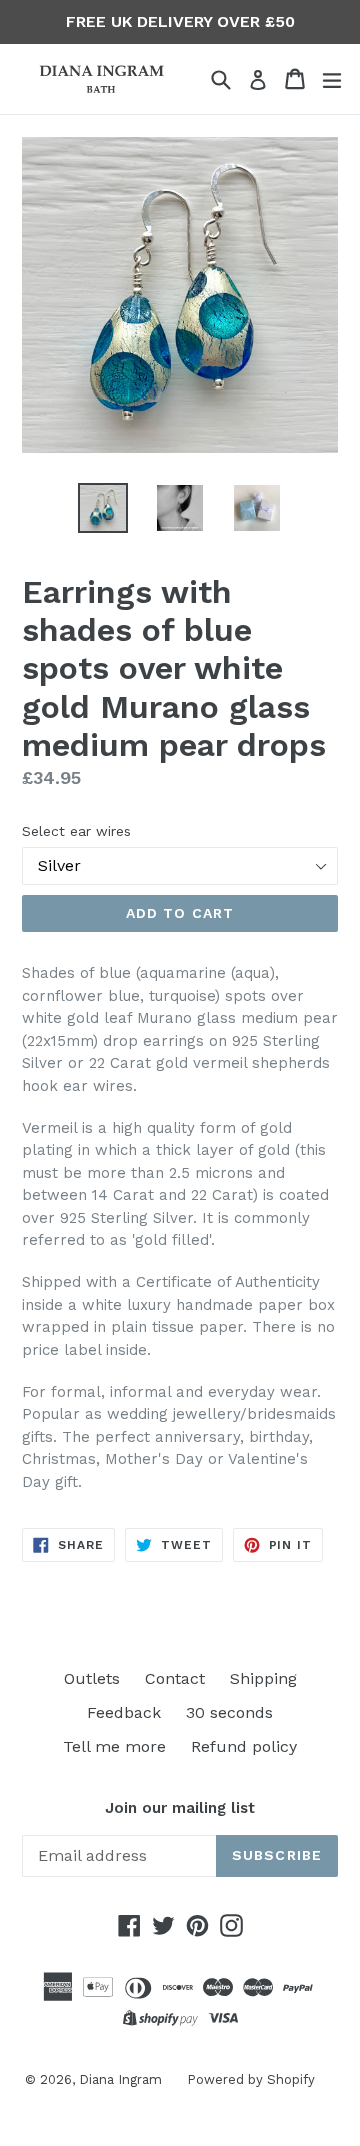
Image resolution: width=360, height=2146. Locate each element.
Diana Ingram (120, 2079)
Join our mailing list (180, 1808)
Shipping (263, 1678)
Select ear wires (76, 831)
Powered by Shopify (251, 2079)
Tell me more (114, 1746)
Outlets (92, 1678)
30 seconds (229, 1712)
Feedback (124, 1712)
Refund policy (244, 1746)
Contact (175, 1678)
